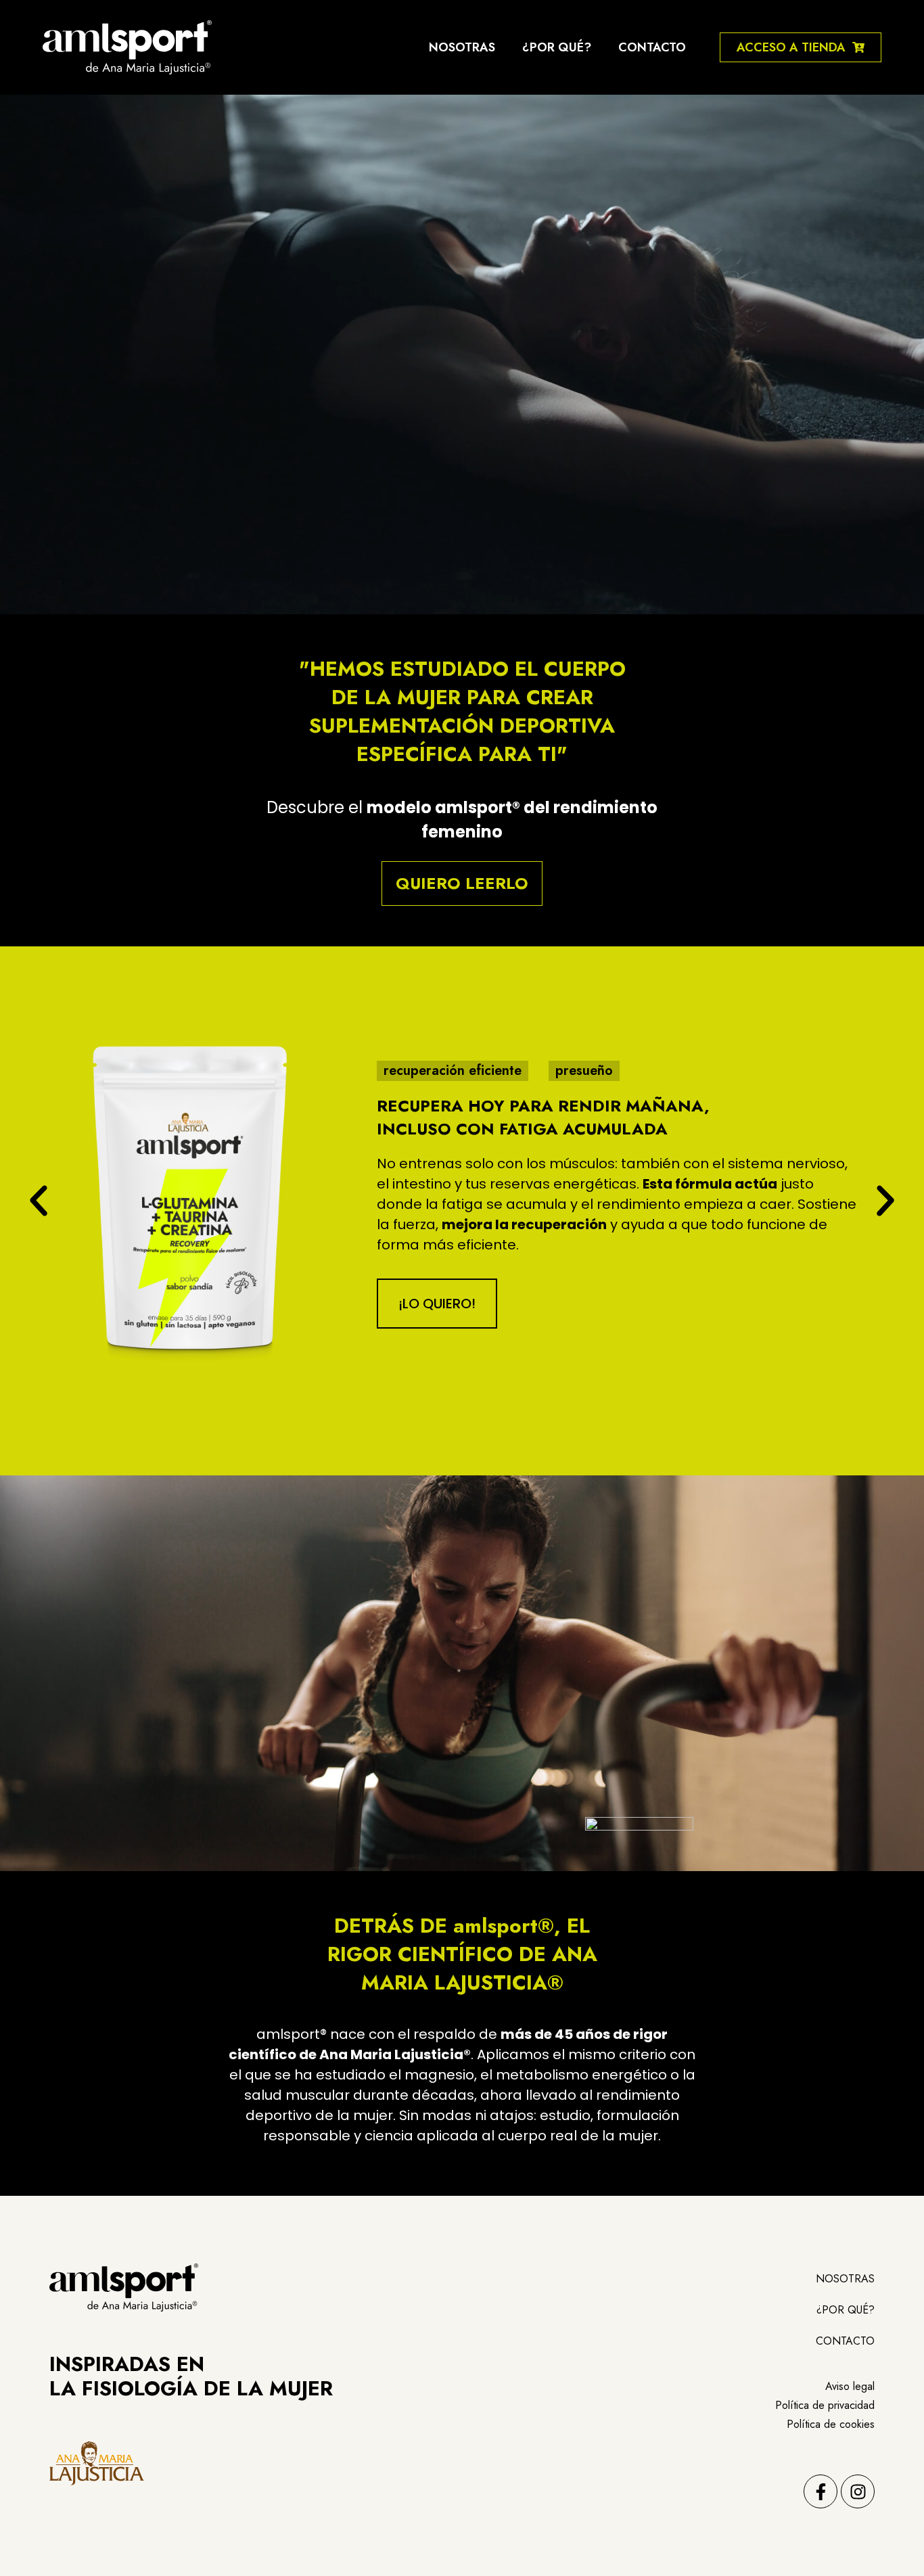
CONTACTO (652, 47)
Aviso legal (850, 2386)
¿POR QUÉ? (557, 47)
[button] (39, 1201)
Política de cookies (831, 2424)
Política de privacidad (825, 2405)
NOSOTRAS (462, 47)
